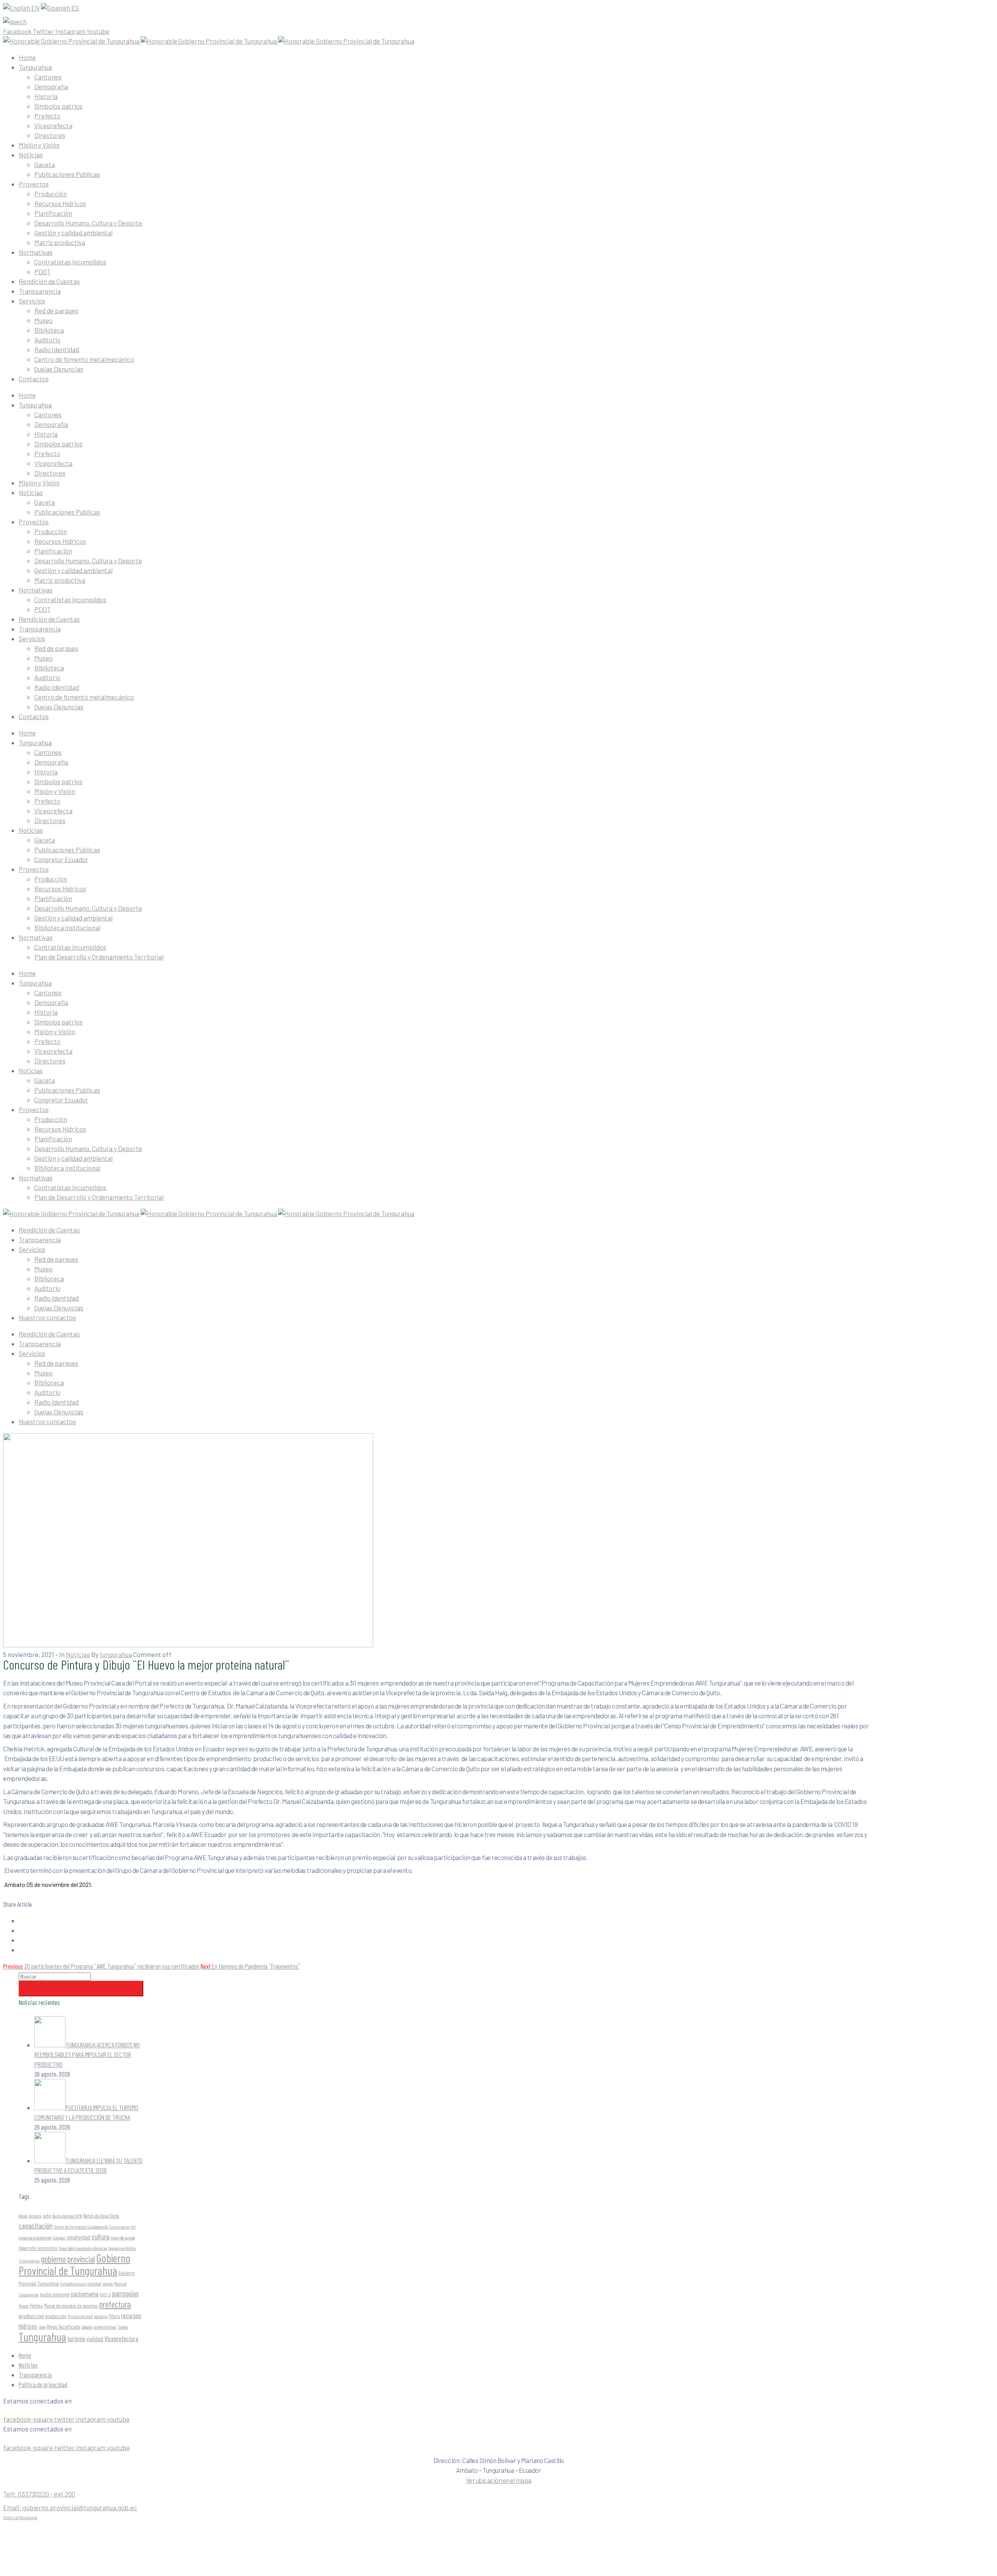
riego (42, 2327)
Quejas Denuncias (59, 369)
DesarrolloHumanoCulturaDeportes (83, 2248)
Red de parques (56, 310)
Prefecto (47, 116)
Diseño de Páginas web (20, 2517)
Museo (43, 320)
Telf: (39, 2494)
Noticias (31, 155)
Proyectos (34, 184)
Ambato (35, 2216)
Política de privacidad (43, 2384)
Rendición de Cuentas (49, 281)
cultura (100, 2237)
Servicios (32, 301)
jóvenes (108, 2284)
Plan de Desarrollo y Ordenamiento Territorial (99, 957)
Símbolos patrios (58, 106)
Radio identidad (56, 1298)
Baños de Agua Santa (101, 2216)
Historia (46, 96)
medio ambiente (55, 2294)
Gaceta (45, 164)
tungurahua (116, 1654)
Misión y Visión (39, 145)
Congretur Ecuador (61, 859)
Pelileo (36, 2305)
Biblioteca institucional (67, 927)
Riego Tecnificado (63, 2327)
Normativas (36, 252)
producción (56, 2316)
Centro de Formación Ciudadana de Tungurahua (91, 2227)
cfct (133, 2227)
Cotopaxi (59, 2237)
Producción (51, 194)
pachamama (85, 2294)
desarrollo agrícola (123, 2238)
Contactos (34, 379)
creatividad (78, 2237)
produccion (31, 2316)
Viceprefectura (121, 2338)
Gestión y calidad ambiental (73, 233)
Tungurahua (35, 67)
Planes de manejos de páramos (71, 2306)
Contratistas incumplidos (70, 262)
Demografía (51, 86)
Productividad (80, 2316)
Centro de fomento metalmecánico (84, 359)
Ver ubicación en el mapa (499, 2480)
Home (27, 57)
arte (47, 2215)
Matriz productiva (60, 242)
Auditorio (47, 340)
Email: (70, 2507)
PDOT (42, 272)
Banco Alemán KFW (67, 2216)
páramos (101, 2316)
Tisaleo (122, 2327)
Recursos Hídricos (60, 203)
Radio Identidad (57, 349)
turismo (76, 2338)
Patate (24, 2306)
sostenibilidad (105, 2327)
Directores (50, 135)
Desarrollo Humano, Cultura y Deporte (88, 223)
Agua (23, 2216)
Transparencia (40, 291)
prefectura (115, 2304)
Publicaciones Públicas (67, 174)
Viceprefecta (53, 125)
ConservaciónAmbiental (35, 2238)
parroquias (125, 2293)
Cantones (48, 77)
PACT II (105, 2294)
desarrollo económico (38, 2248)
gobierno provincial (68, 2259)
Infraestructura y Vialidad (81, 2283)
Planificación (53, 213)
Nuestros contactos (47, 1317)
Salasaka (87, 2327)
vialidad (95, 2339)
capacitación (36, 2225)
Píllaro (114, 2316)
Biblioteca (49, 330)
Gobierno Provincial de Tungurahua (75, 2264)
